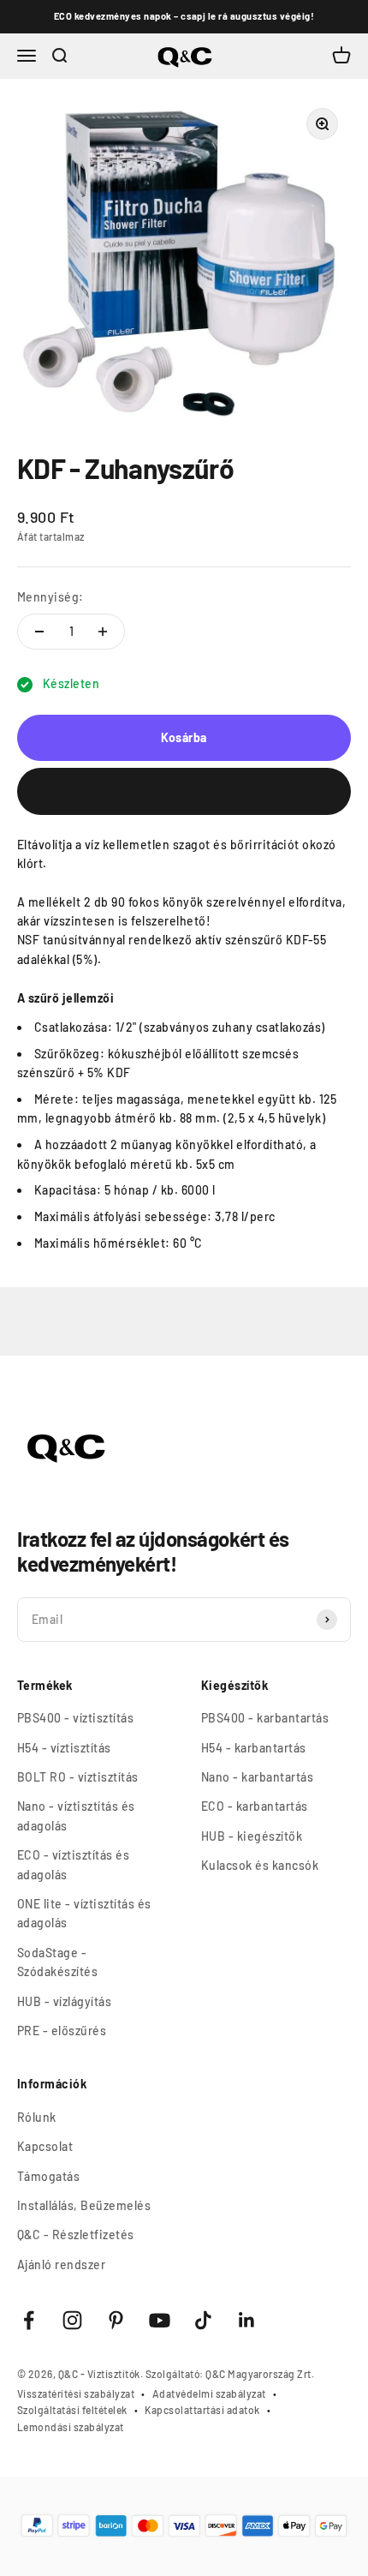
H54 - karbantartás (254, 1748)
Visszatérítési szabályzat (76, 2393)
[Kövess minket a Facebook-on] (29, 2320)
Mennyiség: (50, 597)
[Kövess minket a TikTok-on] (203, 2320)
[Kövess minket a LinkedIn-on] (247, 2320)
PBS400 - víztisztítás (75, 1718)
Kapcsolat (45, 2146)
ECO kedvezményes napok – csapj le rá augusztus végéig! (184, 16)
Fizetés (184, 791)
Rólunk (37, 2117)
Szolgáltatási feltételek (72, 2410)
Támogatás (48, 2176)
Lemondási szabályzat (71, 2427)
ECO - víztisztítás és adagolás (73, 1864)
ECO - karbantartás (255, 1806)
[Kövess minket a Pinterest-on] (116, 2320)
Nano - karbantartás (257, 1777)
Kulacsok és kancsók (260, 1865)
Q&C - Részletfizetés (76, 2235)
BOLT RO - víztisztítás (78, 1777)
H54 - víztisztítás (64, 1748)
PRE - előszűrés (62, 2031)
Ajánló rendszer (61, 2264)
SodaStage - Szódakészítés (57, 1962)
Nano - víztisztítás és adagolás (76, 1815)
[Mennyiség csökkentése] (39, 632)
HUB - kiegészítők (252, 1836)
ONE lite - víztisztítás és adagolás (84, 1913)
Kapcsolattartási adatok (202, 2410)
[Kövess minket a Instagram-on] (72, 2320)
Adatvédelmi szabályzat (209, 2393)
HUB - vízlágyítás (64, 2001)
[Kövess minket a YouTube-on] (160, 2320)
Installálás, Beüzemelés (84, 2205)
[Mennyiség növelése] (103, 632)
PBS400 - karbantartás (265, 1718)
